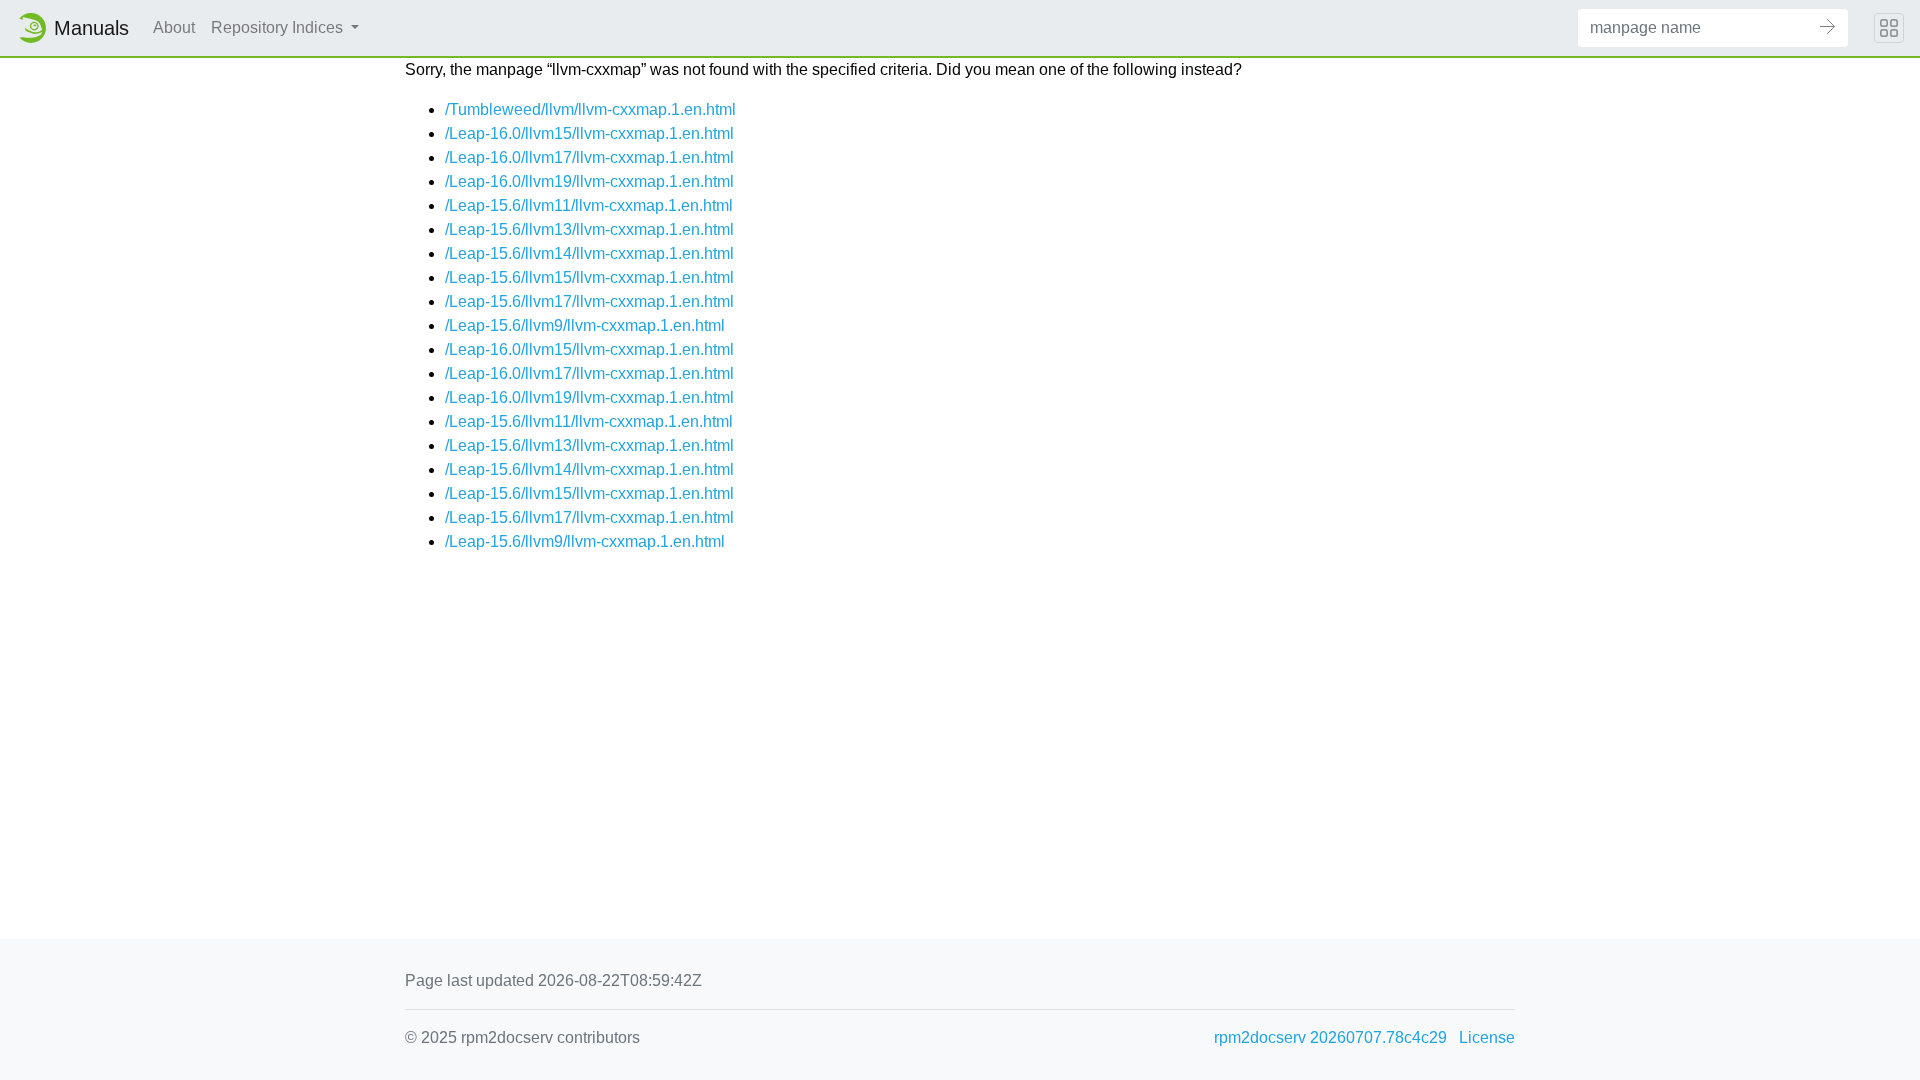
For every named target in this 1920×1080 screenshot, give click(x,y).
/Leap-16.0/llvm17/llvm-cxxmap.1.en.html (589, 157)
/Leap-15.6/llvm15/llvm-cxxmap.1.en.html (589, 277)
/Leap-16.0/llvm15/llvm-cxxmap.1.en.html (589, 133)
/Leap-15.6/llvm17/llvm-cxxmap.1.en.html (589, 301)
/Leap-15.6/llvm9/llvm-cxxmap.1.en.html (585, 325)
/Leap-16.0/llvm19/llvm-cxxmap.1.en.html (589, 181)
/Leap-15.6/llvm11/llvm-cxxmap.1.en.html (589, 205)
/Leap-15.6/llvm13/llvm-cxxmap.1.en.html (589, 229)
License (1487, 1037)
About (174, 27)
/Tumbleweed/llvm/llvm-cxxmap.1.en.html (590, 109)
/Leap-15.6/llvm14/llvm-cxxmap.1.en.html (589, 253)
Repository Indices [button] (279, 27)
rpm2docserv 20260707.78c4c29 (1330, 1037)
